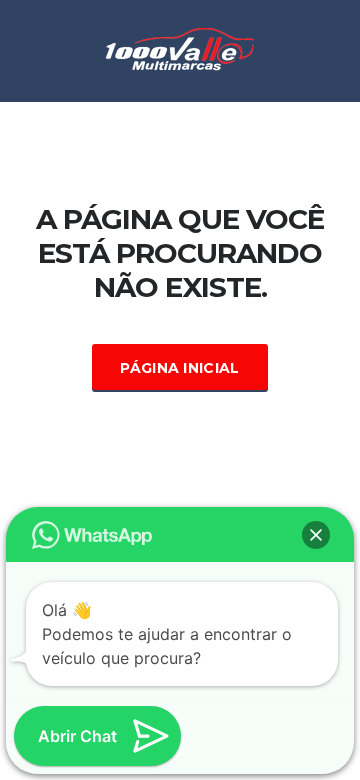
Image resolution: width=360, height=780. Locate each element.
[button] (316, 535)
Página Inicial (179, 368)
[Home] (180, 49)
